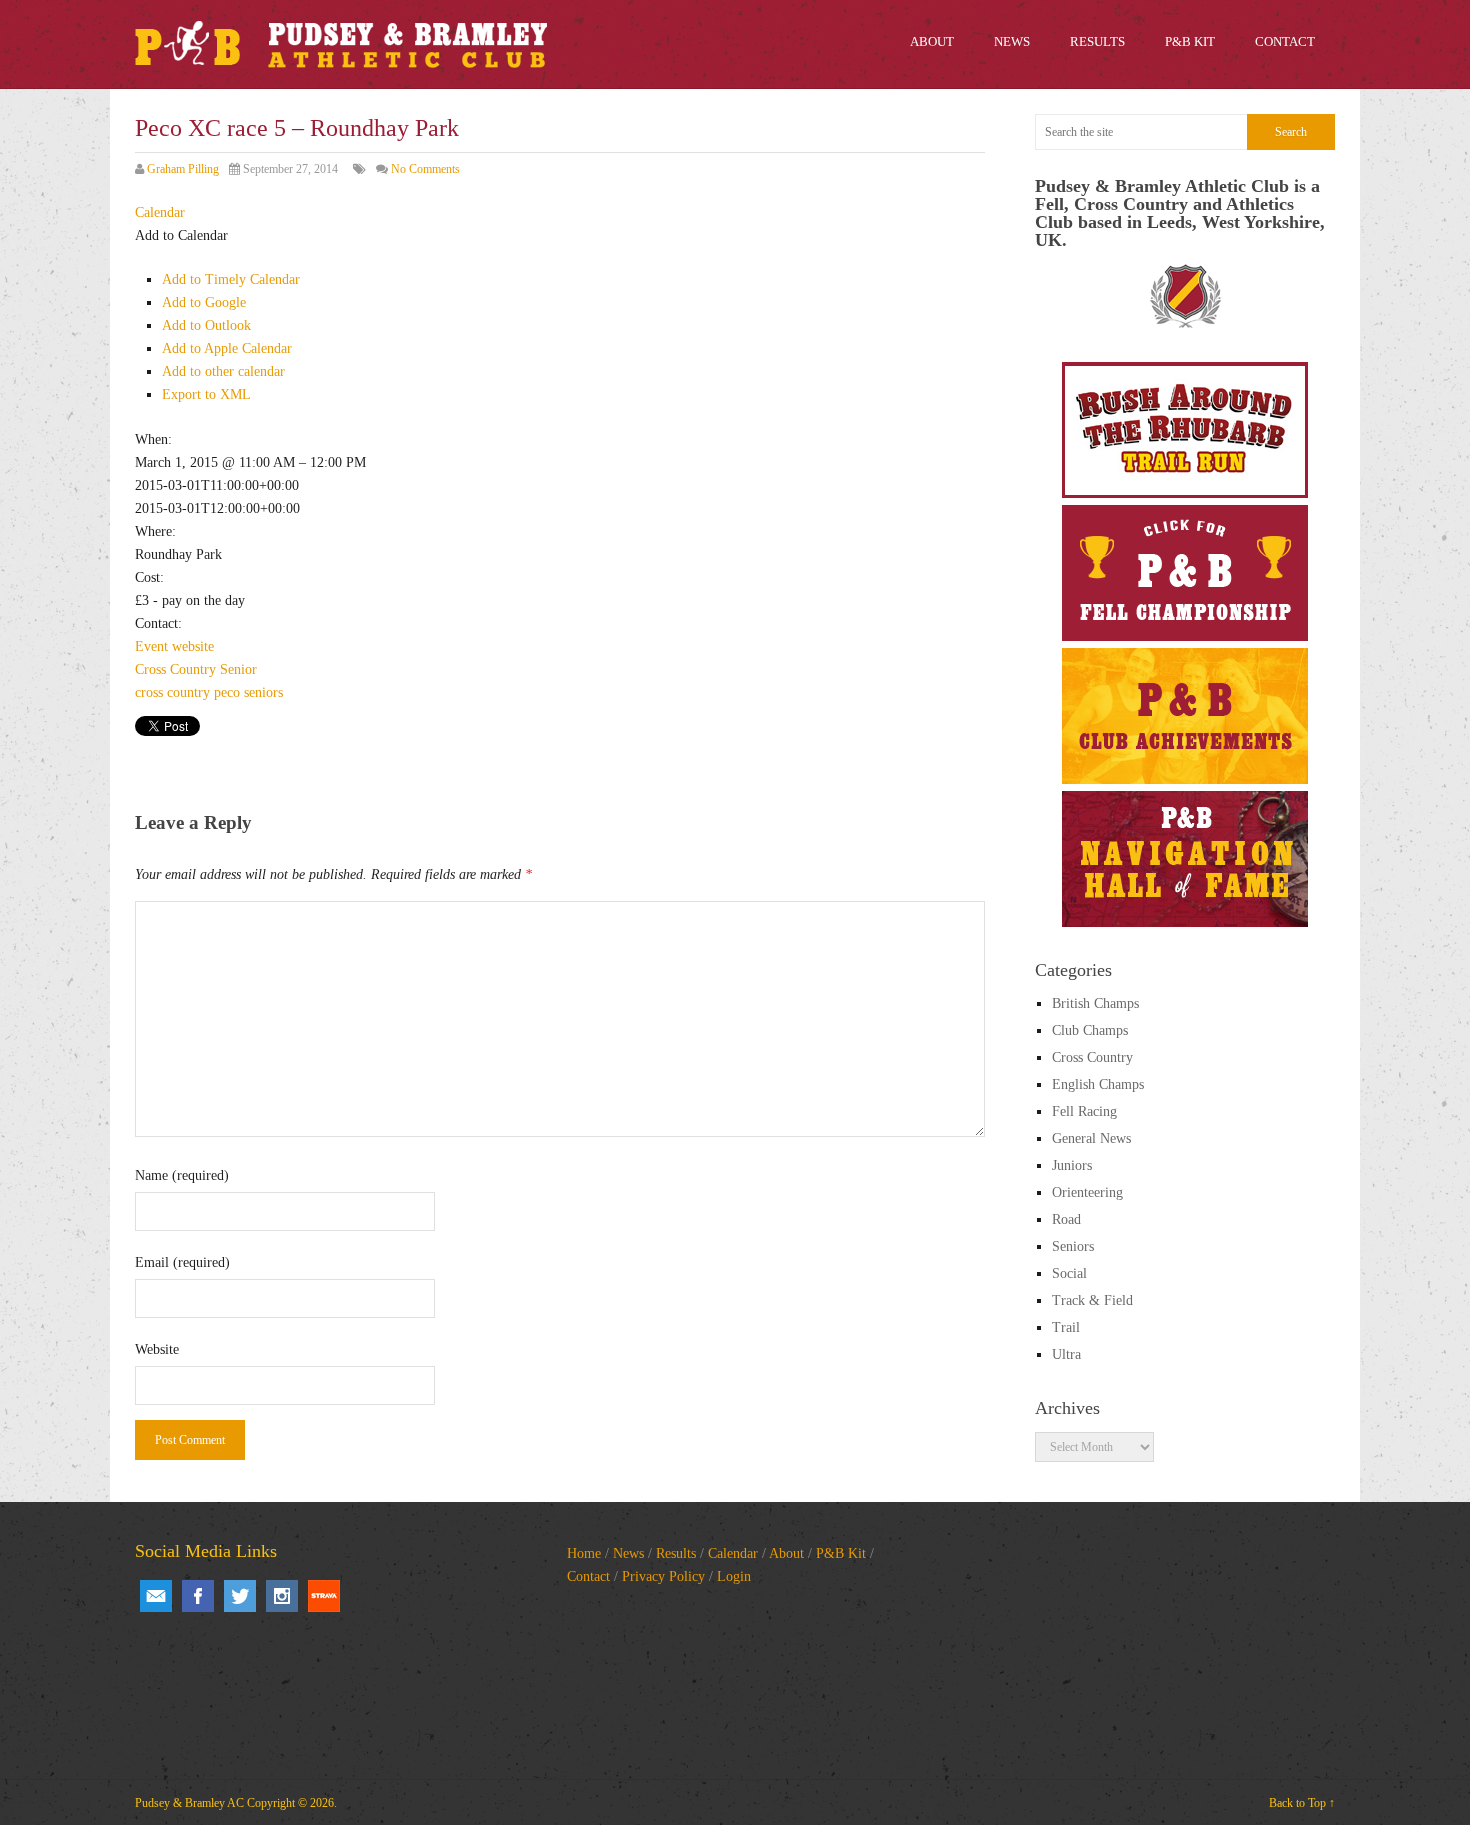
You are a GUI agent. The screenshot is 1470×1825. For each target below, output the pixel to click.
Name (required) (182, 1175)
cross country (172, 692)
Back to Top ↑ (1302, 1803)
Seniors (1073, 1246)
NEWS (1012, 41)
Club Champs (1090, 1030)
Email (156, 1596)
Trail (1066, 1327)
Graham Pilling (183, 169)
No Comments (425, 169)
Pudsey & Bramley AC (189, 1803)
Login (734, 1576)
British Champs (1095, 1003)
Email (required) (182, 1262)
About (786, 1553)
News (628, 1553)
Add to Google (204, 302)
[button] (181, 235)
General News (1091, 1138)
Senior (238, 669)
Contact (588, 1576)
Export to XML (206, 394)
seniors (263, 692)
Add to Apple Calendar (227, 348)
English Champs (1098, 1084)
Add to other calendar (223, 371)
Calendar (733, 1553)
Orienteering (1087, 1192)
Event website (174, 646)
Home (584, 1553)
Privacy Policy (663, 1576)
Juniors (1072, 1165)
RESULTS (1097, 41)
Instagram (282, 1596)
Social (1069, 1273)
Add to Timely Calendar (231, 279)
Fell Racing (1084, 1111)
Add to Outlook (206, 325)
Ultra (1066, 1354)
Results (676, 1553)
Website (157, 1349)
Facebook (198, 1596)
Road (1066, 1219)
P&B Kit (841, 1553)
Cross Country (175, 669)
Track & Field (1092, 1300)
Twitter (240, 1596)
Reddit (324, 1596)
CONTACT (1285, 41)
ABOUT (932, 41)
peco (227, 692)
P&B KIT (1190, 41)
